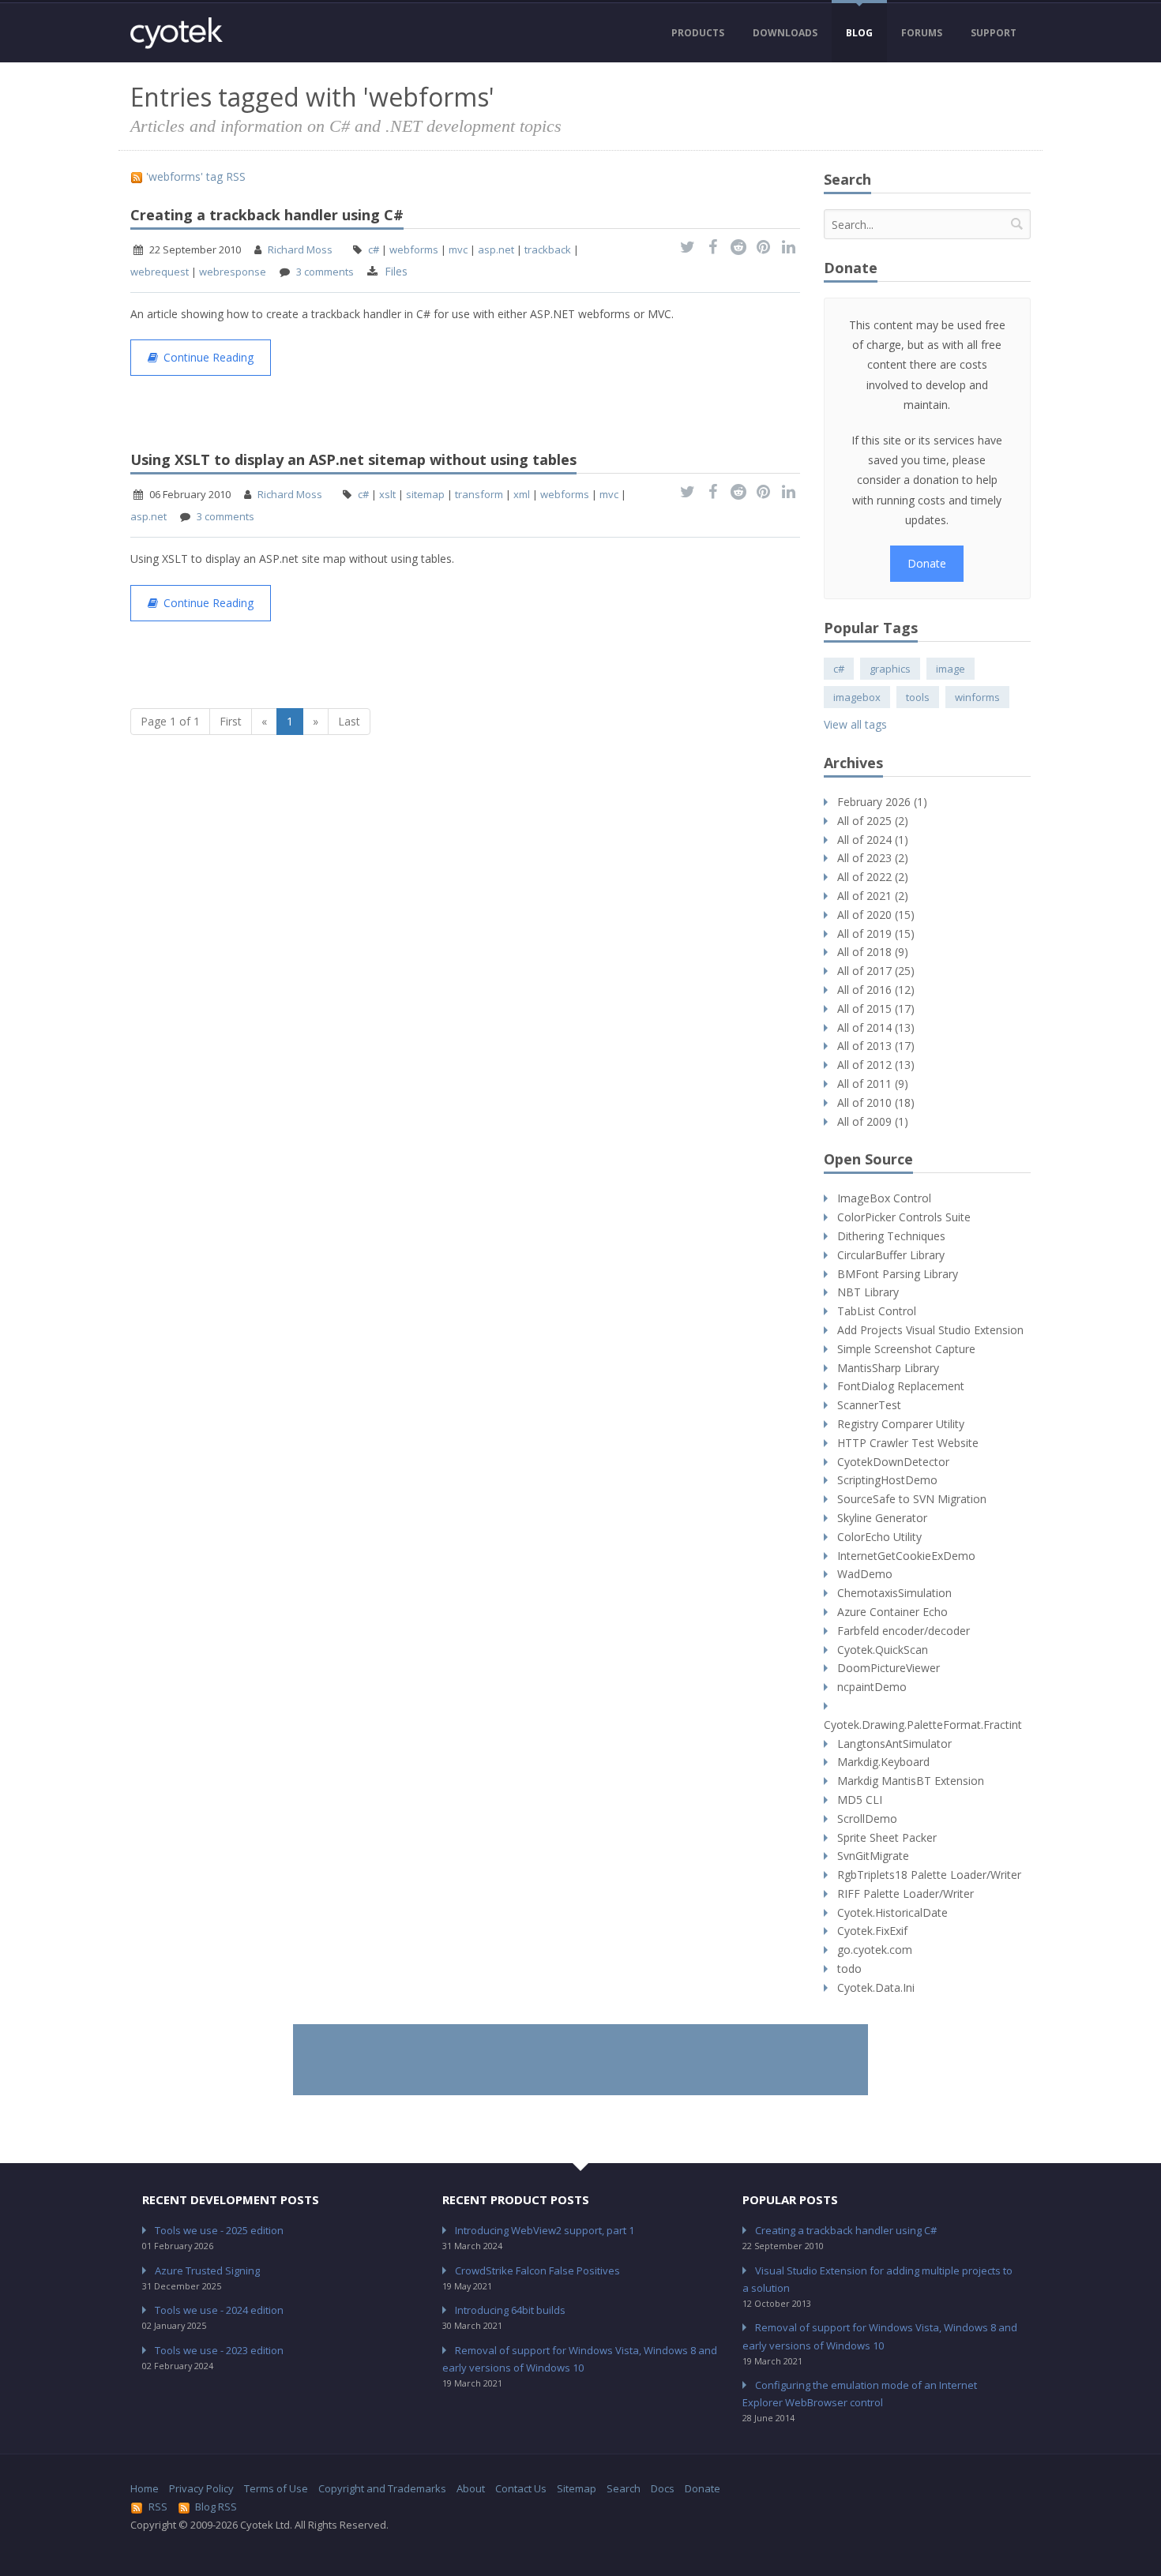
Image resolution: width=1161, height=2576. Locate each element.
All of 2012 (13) (876, 1065)
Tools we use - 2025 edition (219, 2230)
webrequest (160, 272)
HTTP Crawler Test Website (908, 1443)
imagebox (857, 697)
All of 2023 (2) (873, 858)
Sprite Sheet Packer (887, 1837)
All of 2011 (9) (873, 1084)
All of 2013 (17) (876, 1046)
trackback (548, 249)
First (231, 721)
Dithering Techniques (891, 1236)
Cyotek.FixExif (872, 1931)
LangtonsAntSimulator (894, 1744)
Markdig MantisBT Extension (911, 1781)
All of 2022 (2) (873, 877)
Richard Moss (300, 249)
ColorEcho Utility (879, 1537)
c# (374, 249)
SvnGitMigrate (873, 1856)
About (471, 2488)
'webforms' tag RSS (194, 176)
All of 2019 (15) (876, 934)
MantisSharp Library (888, 1368)
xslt (387, 494)
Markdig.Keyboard (883, 1762)
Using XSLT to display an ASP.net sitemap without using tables (353, 459)
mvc (458, 249)
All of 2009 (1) (873, 1121)
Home (145, 2488)
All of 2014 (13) (876, 1027)
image (951, 669)
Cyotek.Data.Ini (876, 1987)
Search (624, 2488)
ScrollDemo (867, 1819)
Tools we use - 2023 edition (219, 2350)
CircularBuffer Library (891, 1255)
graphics (890, 669)
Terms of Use (276, 2488)
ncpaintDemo (872, 1687)
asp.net (496, 249)
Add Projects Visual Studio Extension (930, 1330)
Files (396, 271)
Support (994, 33)
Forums (922, 33)
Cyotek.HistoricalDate (892, 1912)
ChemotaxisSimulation (894, 1593)
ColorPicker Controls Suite (904, 1217)
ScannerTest (869, 1405)
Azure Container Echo (892, 1612)
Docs (663, 2488)
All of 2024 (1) (873, 840)
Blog (859, 33)
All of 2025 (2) (873, 821)
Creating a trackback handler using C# (267, 215)
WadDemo (865, 1574)
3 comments (325, 272)
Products (698, 33)
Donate (927, 563)
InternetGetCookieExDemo (906, 1556)
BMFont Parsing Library (898, 1274)
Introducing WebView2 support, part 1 (545, 2230)
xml (522, 494)
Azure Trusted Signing (207, 2270)
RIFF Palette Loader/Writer (906, 1894)
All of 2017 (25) (876, 971)
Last (349, 721)
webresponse (233, 272)
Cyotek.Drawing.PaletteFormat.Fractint (923, 1725)
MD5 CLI (860, 1800)
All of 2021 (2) (873, 896)
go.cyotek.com (875, 1950)
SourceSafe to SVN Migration (912, 1499)
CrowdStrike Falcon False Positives (537, 2270)
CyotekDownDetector (893, 1462)
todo (849, 1969)
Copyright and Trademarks (382, 2488)
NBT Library (868, 1292)
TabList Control (877, 1311)
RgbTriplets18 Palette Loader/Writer (929, 1875)
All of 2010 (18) (876, 1102)
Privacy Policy (201, 2488)
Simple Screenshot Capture (906, 1349)
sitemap (425, 494)
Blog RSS (216, 2507)
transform (479, 494)
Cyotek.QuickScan (883, 1650)
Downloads (785, 33)
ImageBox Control (884, 1198)
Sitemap (577, 2488)
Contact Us (521, 2488)
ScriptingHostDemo (887, 1480)
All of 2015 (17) (876, 1009)
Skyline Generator (882, 1518)
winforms (977, 697)
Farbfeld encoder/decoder (904, 1631)
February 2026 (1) (882, 802)
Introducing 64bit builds (510, 2310)
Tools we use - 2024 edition (219, 2310)
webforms (414, 249)
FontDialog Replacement (901, 1386)
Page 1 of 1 (170, 721)
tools (918, 697)
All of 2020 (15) (876, 915)
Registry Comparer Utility (901, 1424)
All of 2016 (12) (876, 990)
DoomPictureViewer (889, 1668)
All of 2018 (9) (873, 952)
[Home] (177, 33)
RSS (158, 2507)
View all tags (855, 724)
